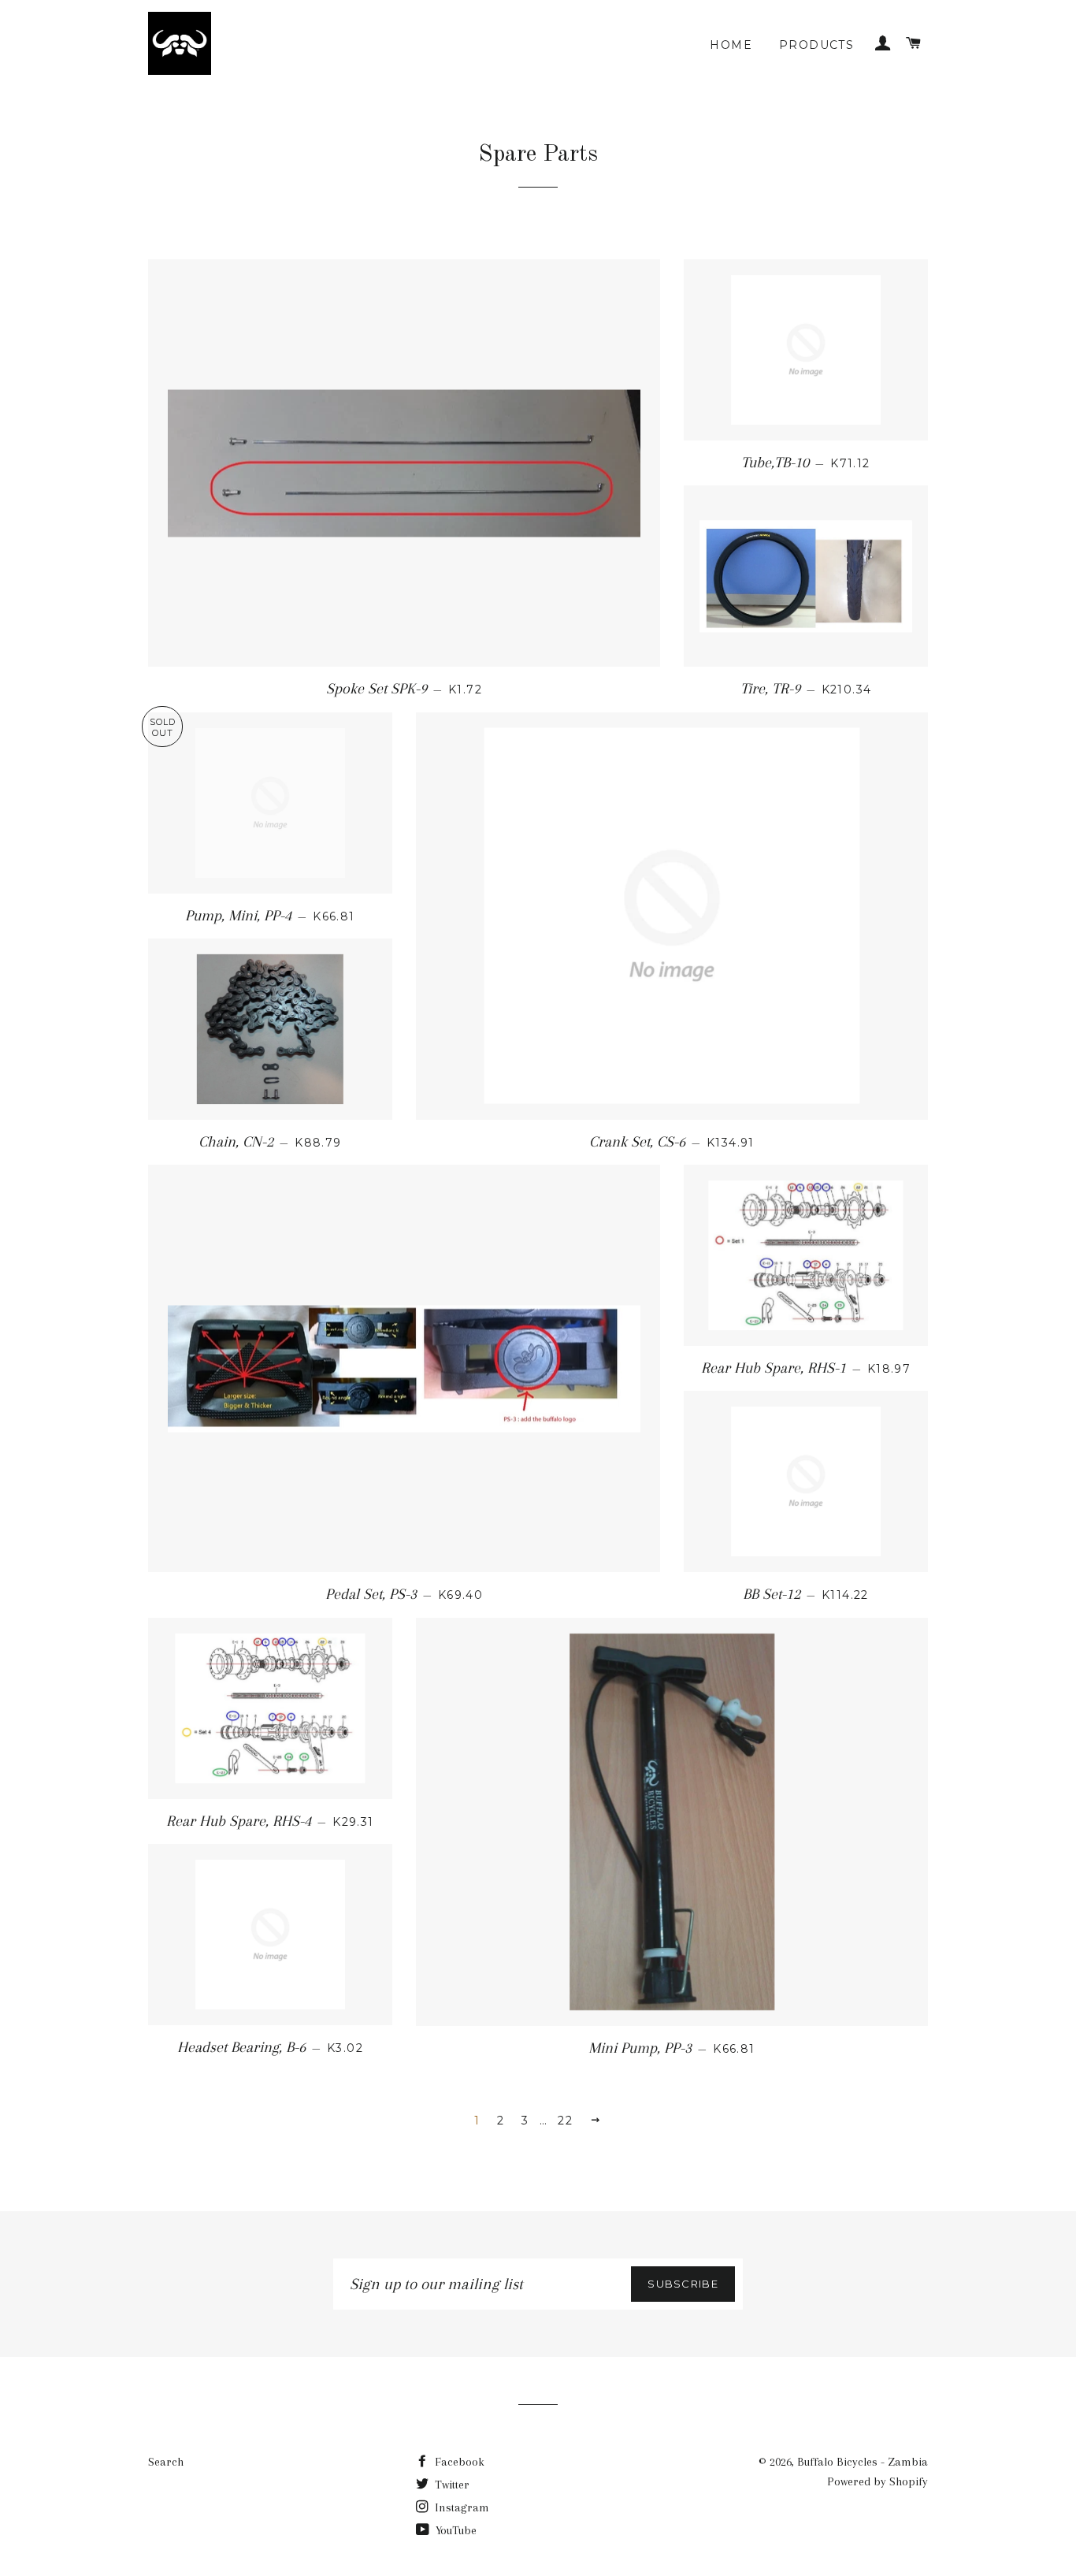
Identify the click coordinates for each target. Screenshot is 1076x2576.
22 (565, 2121)
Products (816, 45)
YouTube (455, 2530)
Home (731, 45)
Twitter (451, 2485)
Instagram (460, 2507)
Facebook (458, 2462)
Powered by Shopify (877, 2481)
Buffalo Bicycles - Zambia (863, 2462)
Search (166, 2462)
